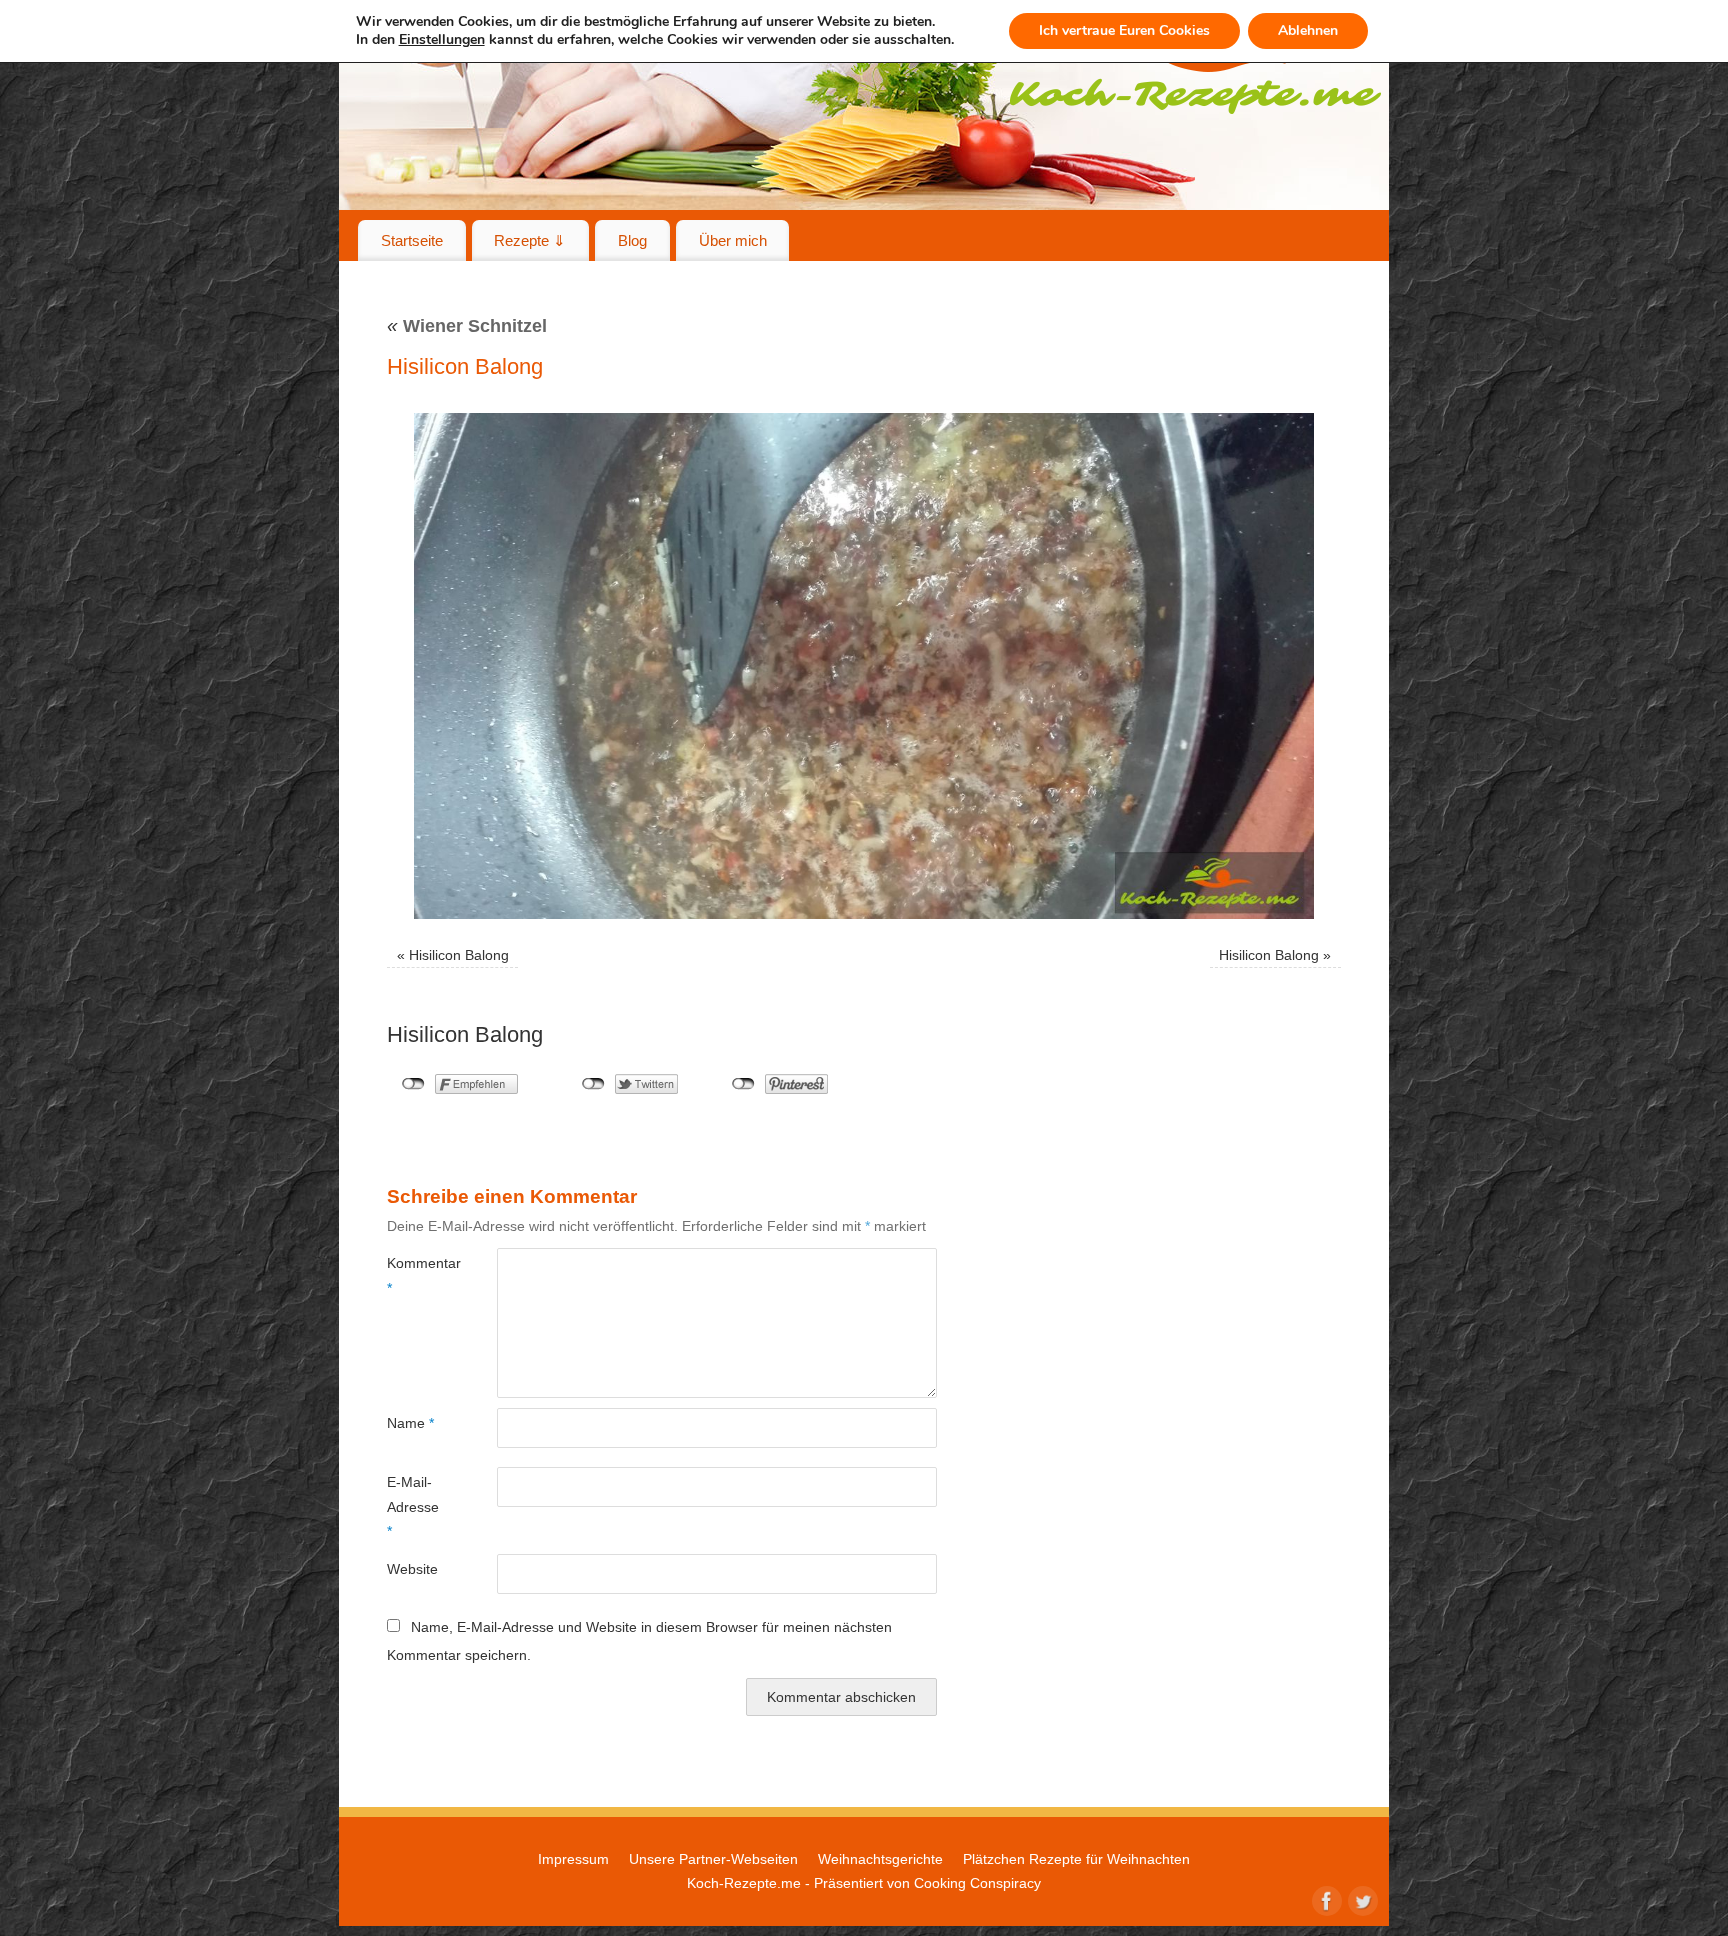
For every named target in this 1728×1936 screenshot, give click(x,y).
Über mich (733, 240)
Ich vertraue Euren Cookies (1124, 30)
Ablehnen (1308, 30)
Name (410, 1423)
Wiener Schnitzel (467, 326)
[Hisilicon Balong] (864, 666)
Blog (632, 240)
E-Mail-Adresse (413, 1506)
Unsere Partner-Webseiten (713, 1859)
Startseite (412, 240)
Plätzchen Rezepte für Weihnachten (1076, 1859)
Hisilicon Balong (459, 955)
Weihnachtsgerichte (880, 1859)
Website (412, 1569)
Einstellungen (442, 40)
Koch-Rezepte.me (744, 1883)
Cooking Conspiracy (977, 1883)
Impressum (573, 1859)
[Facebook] (1325, 1899)
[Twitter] (1361, 1899)
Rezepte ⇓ (530, 240)
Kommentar (414, 1275)
